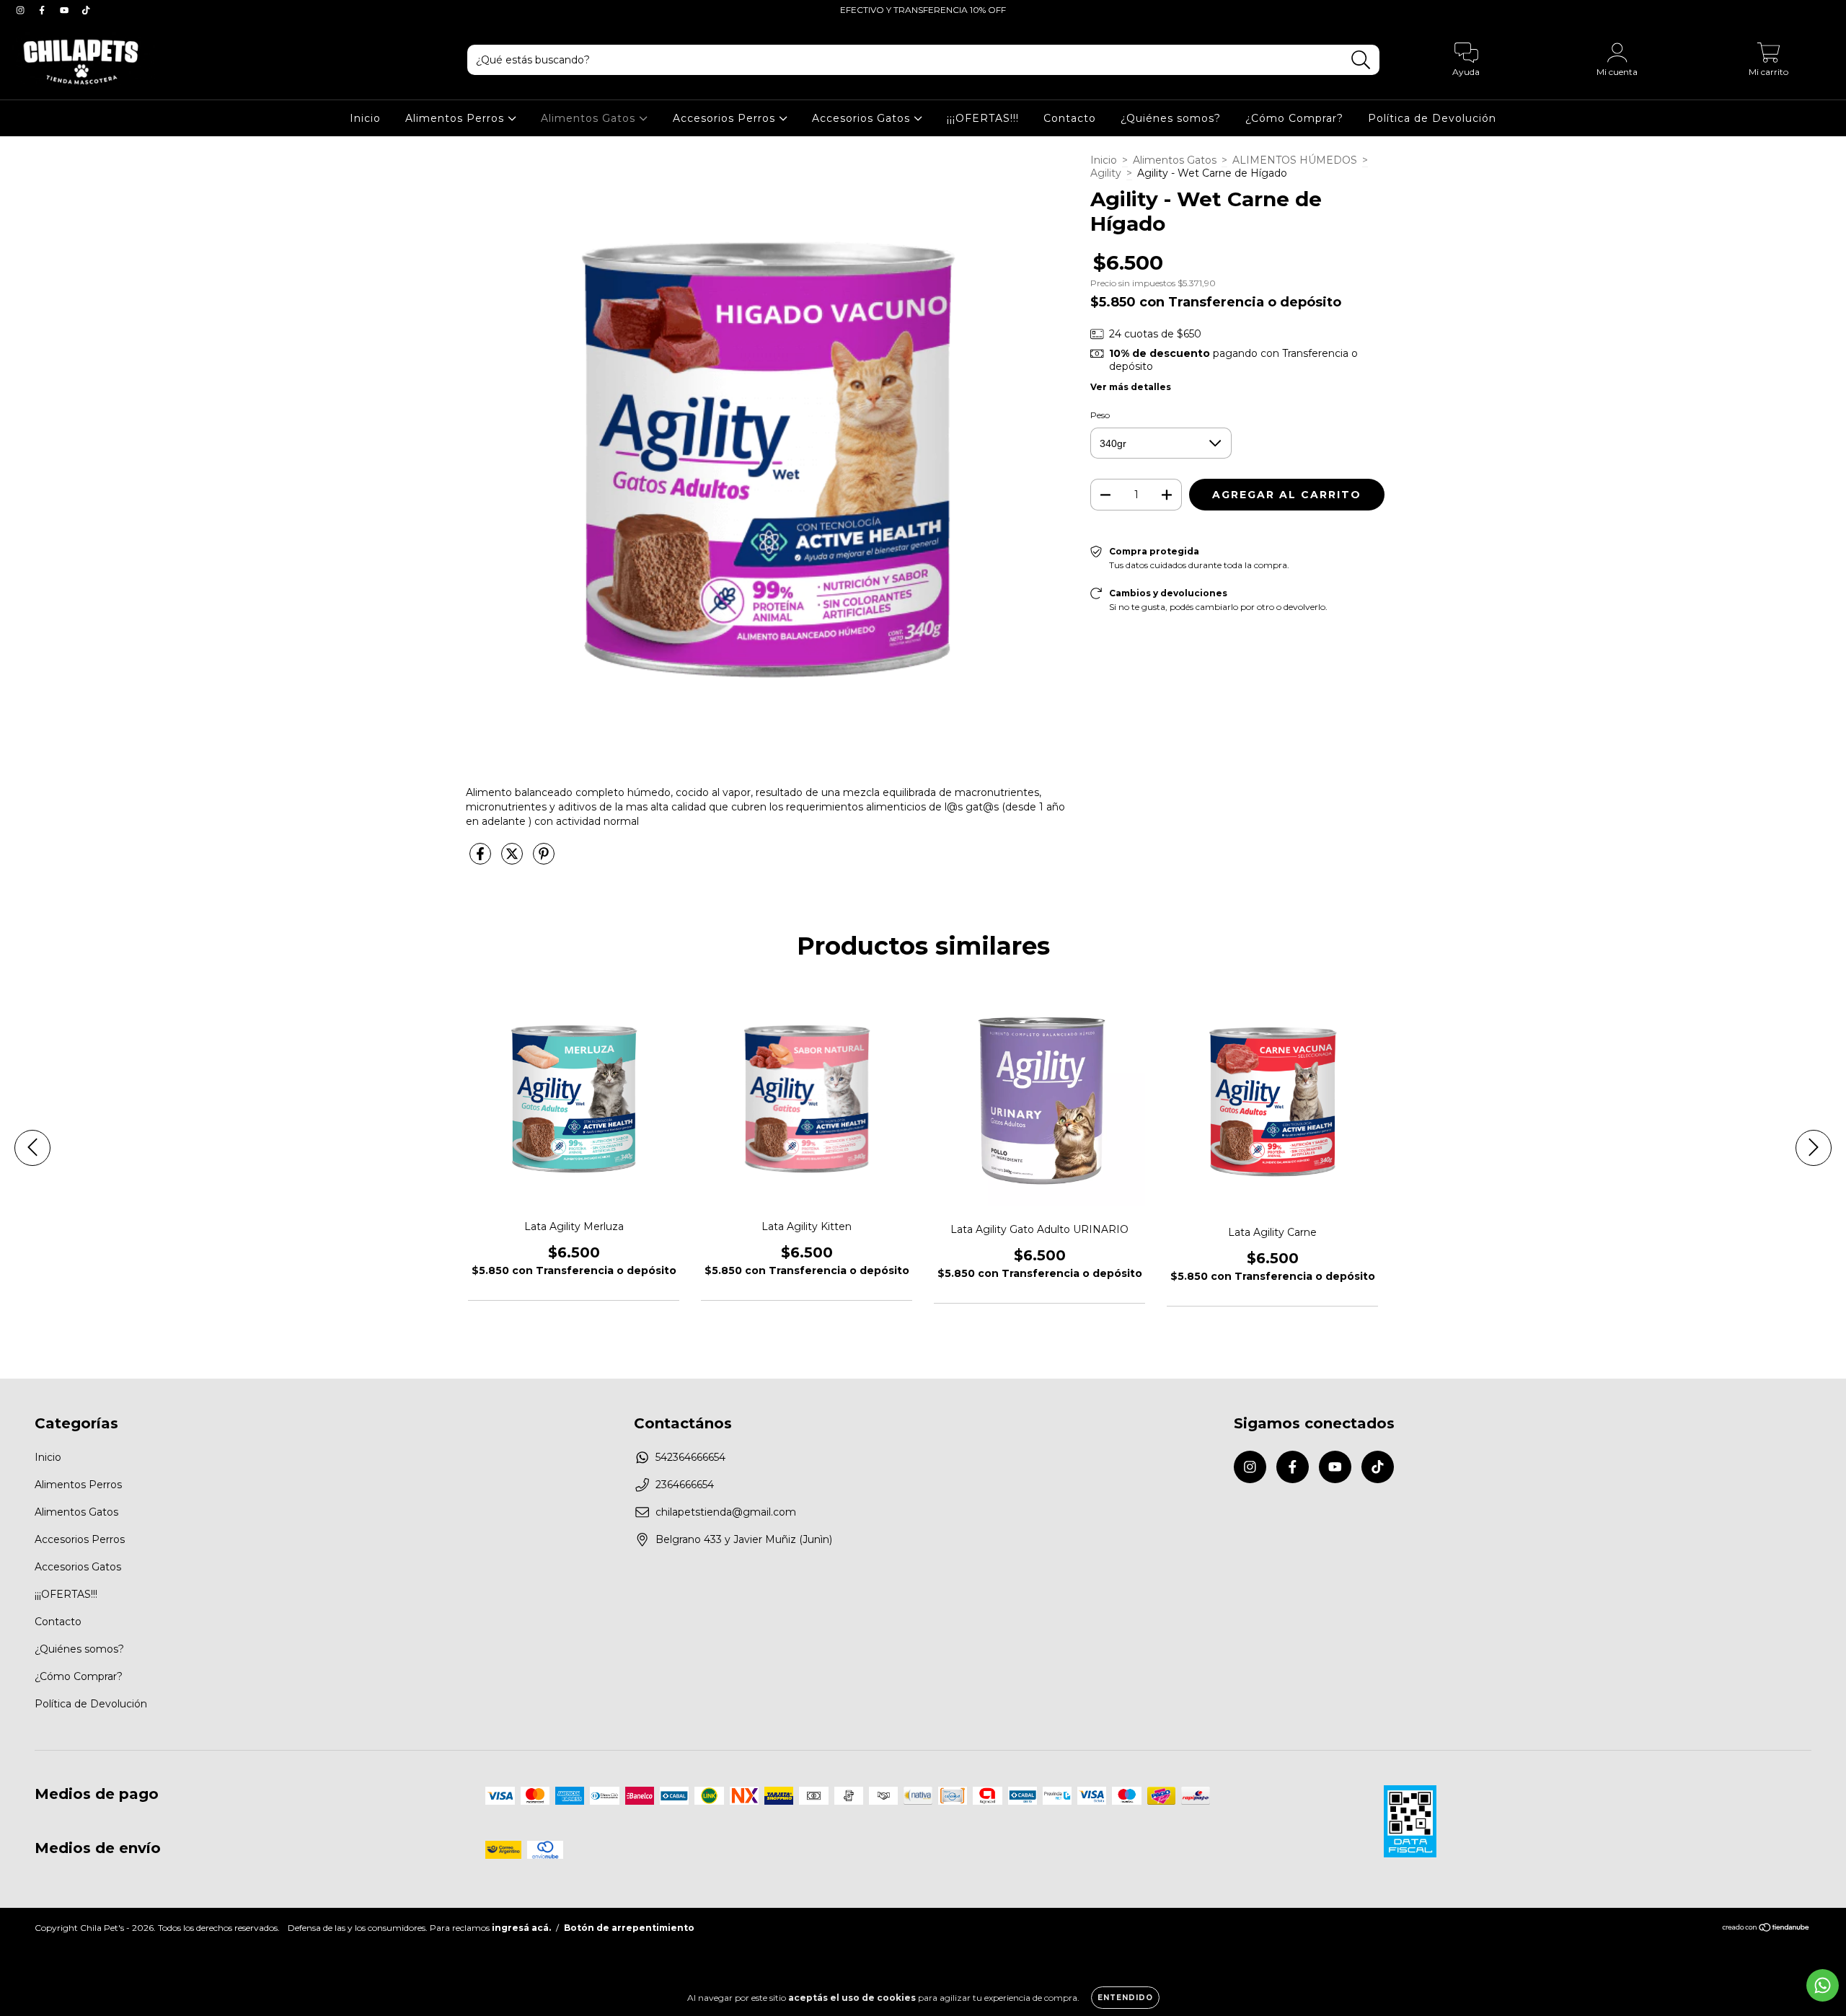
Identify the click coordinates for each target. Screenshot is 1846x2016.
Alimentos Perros (456, 118)
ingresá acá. (521, 1928)
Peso (1100, 415)
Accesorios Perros (726, 118)
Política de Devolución (1432, 118)
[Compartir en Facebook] (482, 859)
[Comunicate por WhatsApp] (1823, 1985)
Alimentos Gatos (590, 118)
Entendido (1125, 1998)
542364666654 (690, 1457)
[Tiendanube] (1766, 1928)
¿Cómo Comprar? (1294, 118)
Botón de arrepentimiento (629, 1928)
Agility (1106, 173)
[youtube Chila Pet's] (66, 10)
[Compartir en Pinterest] (544, 859)
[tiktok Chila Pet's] (86, 10)
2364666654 (685, 1485)
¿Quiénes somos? (1171, 118)
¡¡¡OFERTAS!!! (983, 118)
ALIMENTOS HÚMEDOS (1295, 160)
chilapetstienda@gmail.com (726, 1512)
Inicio (365, 118)
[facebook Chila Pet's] (43, 10)
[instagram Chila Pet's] (22, 10)
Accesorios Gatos (863, 118)
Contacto (1070, 118)
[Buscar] (1361, 60)
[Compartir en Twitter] (513, 859)
